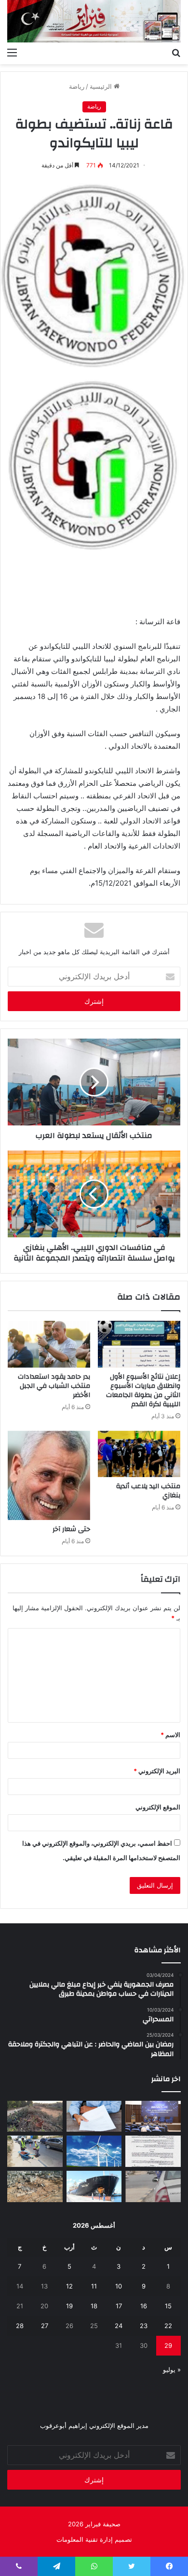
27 (45, 2326)
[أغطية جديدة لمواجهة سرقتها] (35, 2151)
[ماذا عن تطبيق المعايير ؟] (153, 2151)
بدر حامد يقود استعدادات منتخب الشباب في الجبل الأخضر (54, 1386)
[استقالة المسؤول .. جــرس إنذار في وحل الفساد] (94, 2117)
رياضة (77, 86)
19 (69, 2306)
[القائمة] (12, 52)
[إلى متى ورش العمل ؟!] (94, 2151)
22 (168, 2326)
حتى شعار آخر (71, 1529)
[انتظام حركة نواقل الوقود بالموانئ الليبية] (94, 2186)
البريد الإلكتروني (157, 1771)
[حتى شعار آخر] (49, 1475)
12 (69, 2286)
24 (119, 2326)
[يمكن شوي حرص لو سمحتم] (153, 2186)
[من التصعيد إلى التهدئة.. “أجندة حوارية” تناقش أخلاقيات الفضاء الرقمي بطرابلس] (153, 2117)
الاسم (170, 1735)
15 (168, 2306)
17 (119, 2306)
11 (94, 2286)
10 (119, 2286)
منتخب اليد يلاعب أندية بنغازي (148, 1491)
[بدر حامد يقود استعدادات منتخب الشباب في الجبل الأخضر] (49, 1344)
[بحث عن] (176, 52)
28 (20, 2326)
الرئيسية (102, 86)
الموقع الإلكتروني (158, 1807)
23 (144, 2326)
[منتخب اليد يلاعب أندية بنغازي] (139, 1454)
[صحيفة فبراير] (94, 21)
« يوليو (172, 2370)
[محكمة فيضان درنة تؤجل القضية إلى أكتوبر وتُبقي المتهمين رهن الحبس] (35, 2186)
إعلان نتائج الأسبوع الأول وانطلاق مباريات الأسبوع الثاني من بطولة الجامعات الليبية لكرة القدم (143, 1391)
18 (94, 2306)
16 (144, 2306)
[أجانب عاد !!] (35, 2117)
